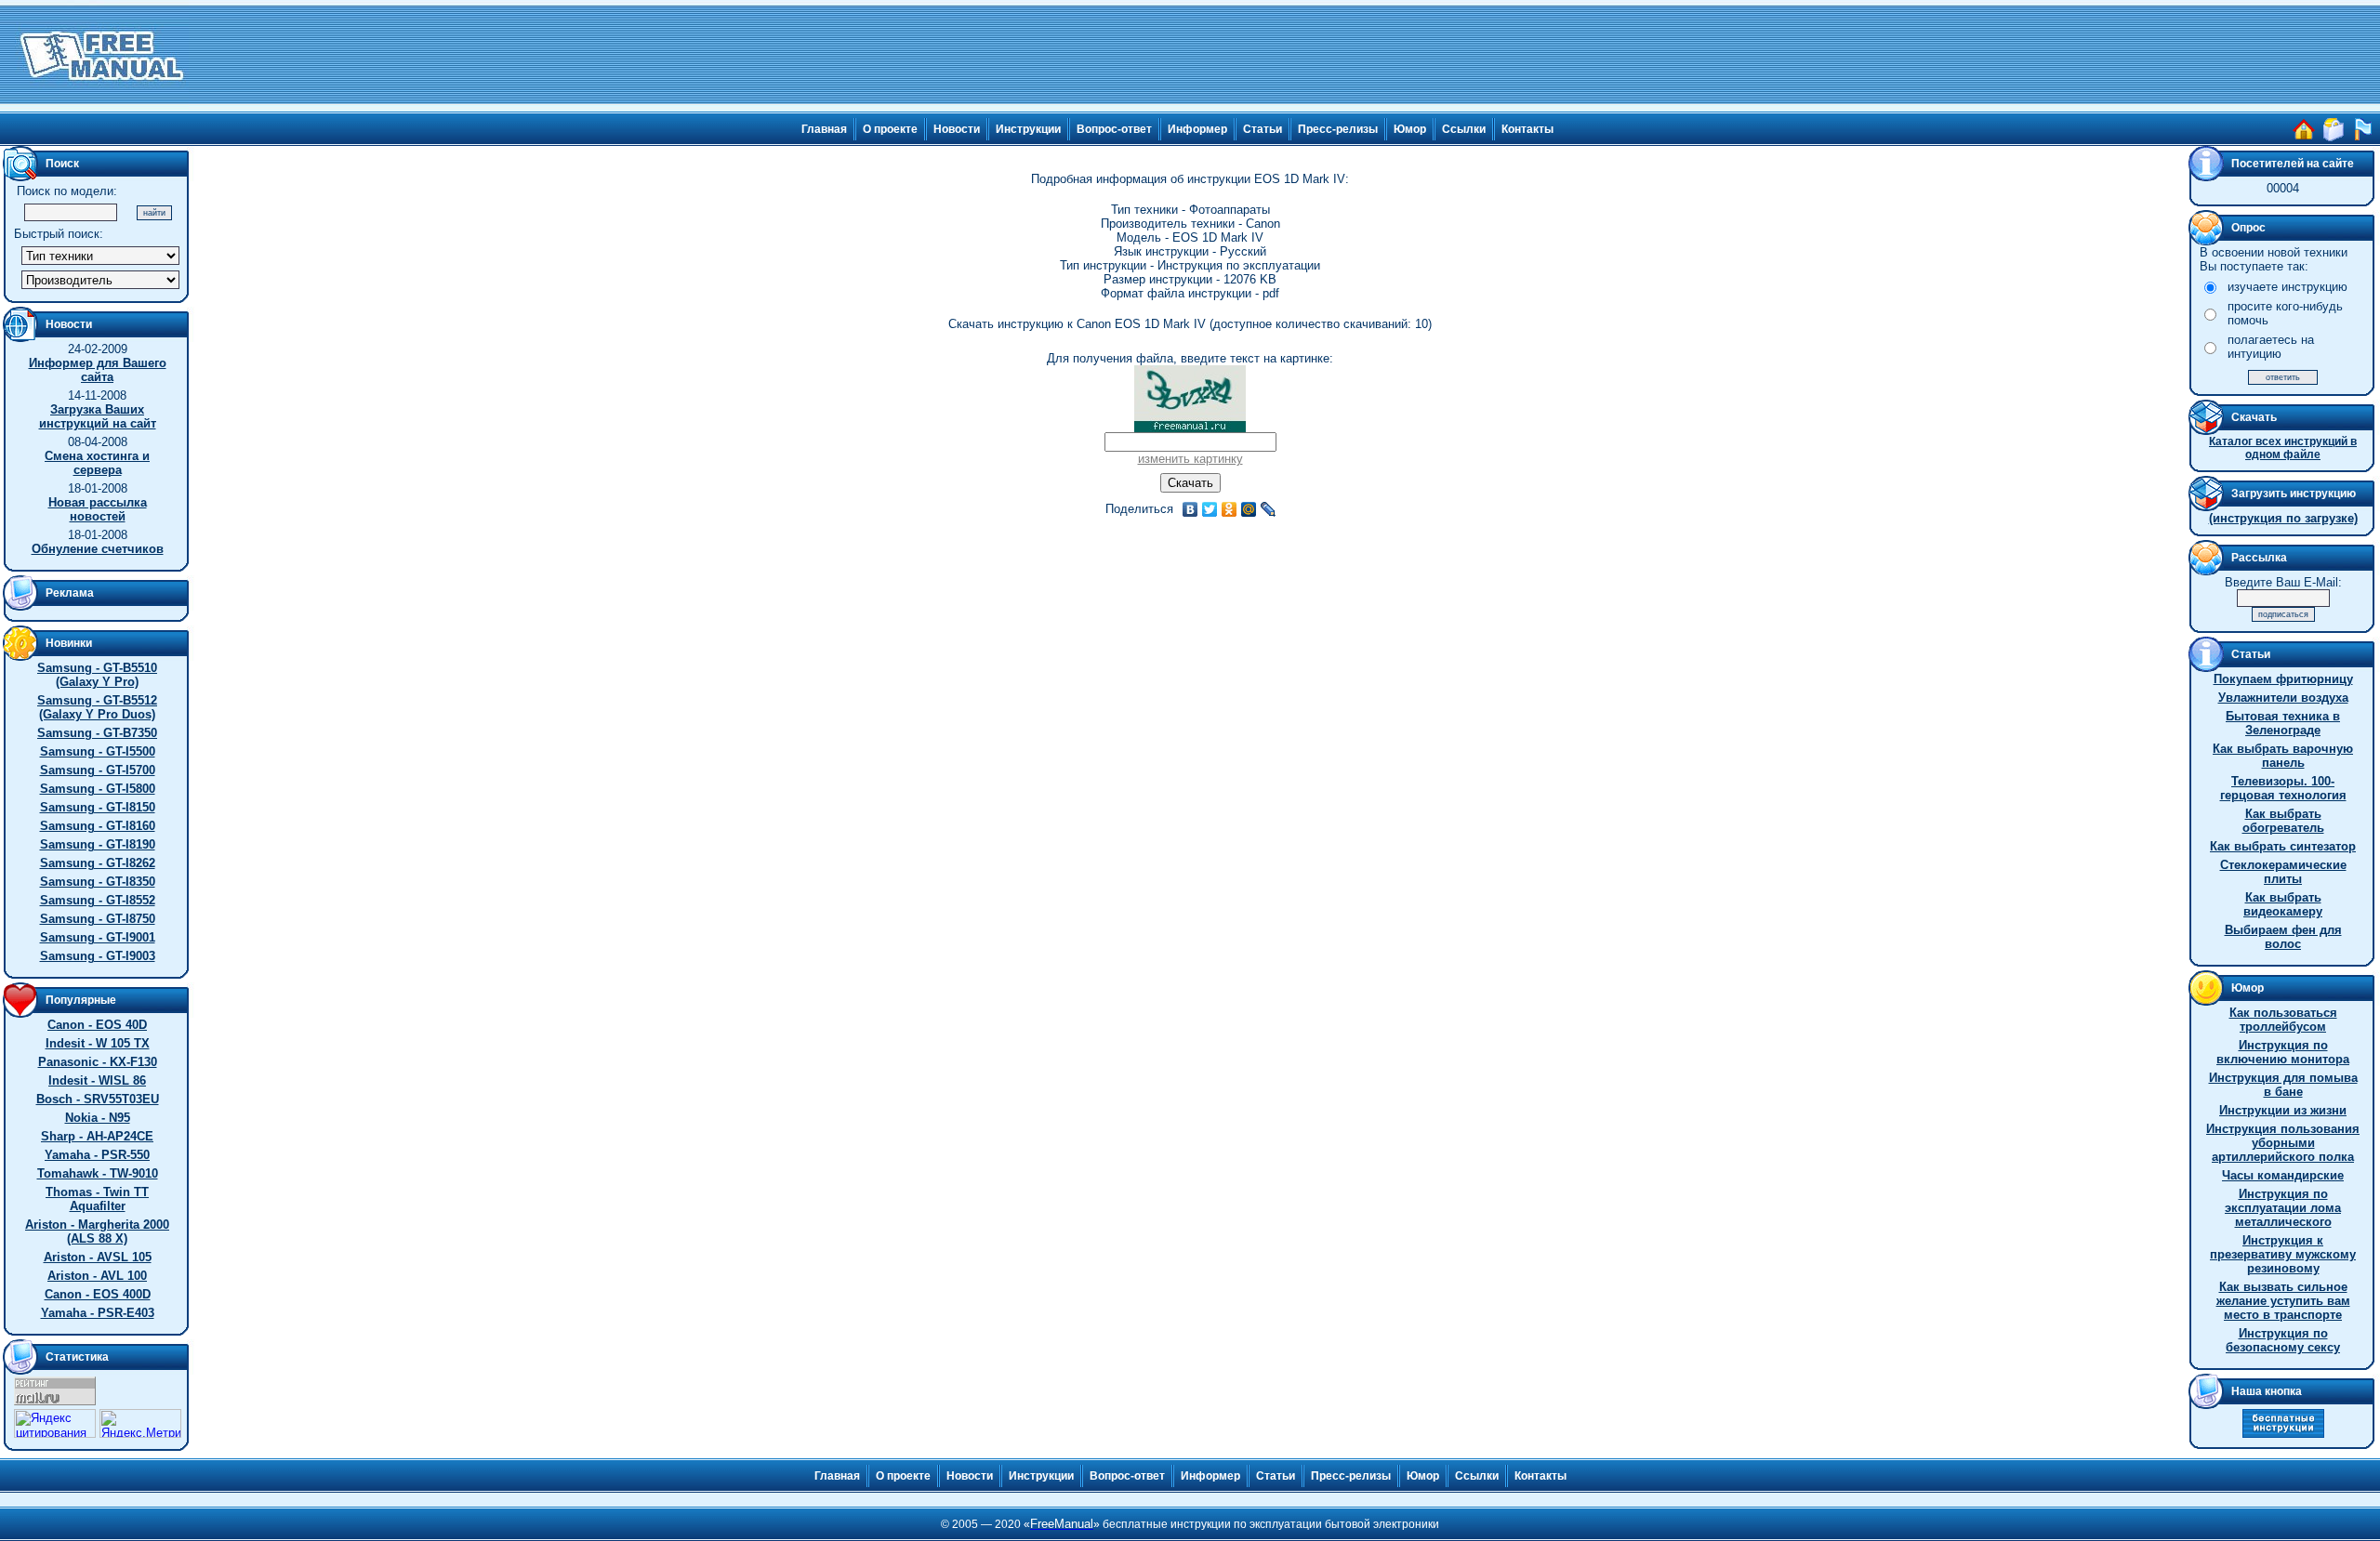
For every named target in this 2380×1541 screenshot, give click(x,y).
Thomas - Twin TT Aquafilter (97, 1199)
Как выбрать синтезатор (2283, 846)
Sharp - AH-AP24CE (97, 1136)
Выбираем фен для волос (2283, 937)
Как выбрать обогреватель (2283, 821)
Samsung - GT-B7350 (97, 733)
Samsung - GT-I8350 (98, 882)
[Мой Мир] (1249, 509)
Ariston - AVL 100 (97, 1276)
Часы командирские (2283, 1175)
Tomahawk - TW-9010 (98, 1173)
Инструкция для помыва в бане (2283, 1085)
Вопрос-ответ (1114, 129)
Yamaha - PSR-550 (97, 1155)
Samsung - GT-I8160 (98, 826)
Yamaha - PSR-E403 (98, 1313)
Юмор (1410, 129)
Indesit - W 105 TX (98, 1043)
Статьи (1263, 129)
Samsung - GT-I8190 (98, 844)
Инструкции (1028, 129)
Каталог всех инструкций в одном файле (2283, 448)
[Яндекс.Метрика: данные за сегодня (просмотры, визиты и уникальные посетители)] (140, 1423)
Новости (957, 129)
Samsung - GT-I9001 (98, 937)
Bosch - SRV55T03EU (98, 1099)
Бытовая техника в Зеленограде (2283, 723)
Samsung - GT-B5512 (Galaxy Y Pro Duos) (97, 707)
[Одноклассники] (1230, 509)
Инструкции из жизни (2283, 1110)
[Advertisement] (1285, 56)
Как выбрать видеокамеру (2283, 904)
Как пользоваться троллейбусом (2283, 1020)
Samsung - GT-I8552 (98, 900)
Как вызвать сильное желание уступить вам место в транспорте (2283, 1301)
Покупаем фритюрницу (2283, 679)
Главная (824, 129)
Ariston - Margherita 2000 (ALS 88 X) (97, 1231)
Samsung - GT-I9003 (98, 956)
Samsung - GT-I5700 (98, 770)
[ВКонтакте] (1190, 509)
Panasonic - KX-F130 (98, 1062)
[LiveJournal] (1269, 509)
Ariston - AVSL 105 (98, 1257)
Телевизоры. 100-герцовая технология (2283, 788)
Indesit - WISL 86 (97, 1080)
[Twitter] (1210, 509)
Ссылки (1464, 129)
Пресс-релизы (1338, 129)
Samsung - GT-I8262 (98, 863)
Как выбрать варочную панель (2283, 756)
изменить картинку (1190, 459)
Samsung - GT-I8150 (98, 807)
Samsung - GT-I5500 (98, 751)
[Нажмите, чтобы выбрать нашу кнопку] (2283, 1434)
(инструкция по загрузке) (2283, 518)
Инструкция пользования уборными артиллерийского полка (2283, 1143)
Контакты (1527, 129)
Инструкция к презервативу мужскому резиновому (2283, 1254)
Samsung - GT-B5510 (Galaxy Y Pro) (97, 675)
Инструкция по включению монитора (2283, 1052)
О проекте (890, 129)
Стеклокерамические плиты (2283, 872)
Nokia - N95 (98, 1118)
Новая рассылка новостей (98, 509)
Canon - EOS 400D (98, 1294)
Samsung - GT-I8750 (98, 919)
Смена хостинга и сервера (97, 463)
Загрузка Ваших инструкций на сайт (98, 416)
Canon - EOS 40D (97, 1025)
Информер (1197, 129)
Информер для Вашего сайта (98, 370)
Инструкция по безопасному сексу (2283, 1340)
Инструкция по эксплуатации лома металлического (2283, 1208)
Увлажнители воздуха (2283, 698)
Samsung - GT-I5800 (98, 789)
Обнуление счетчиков (98, 549)
